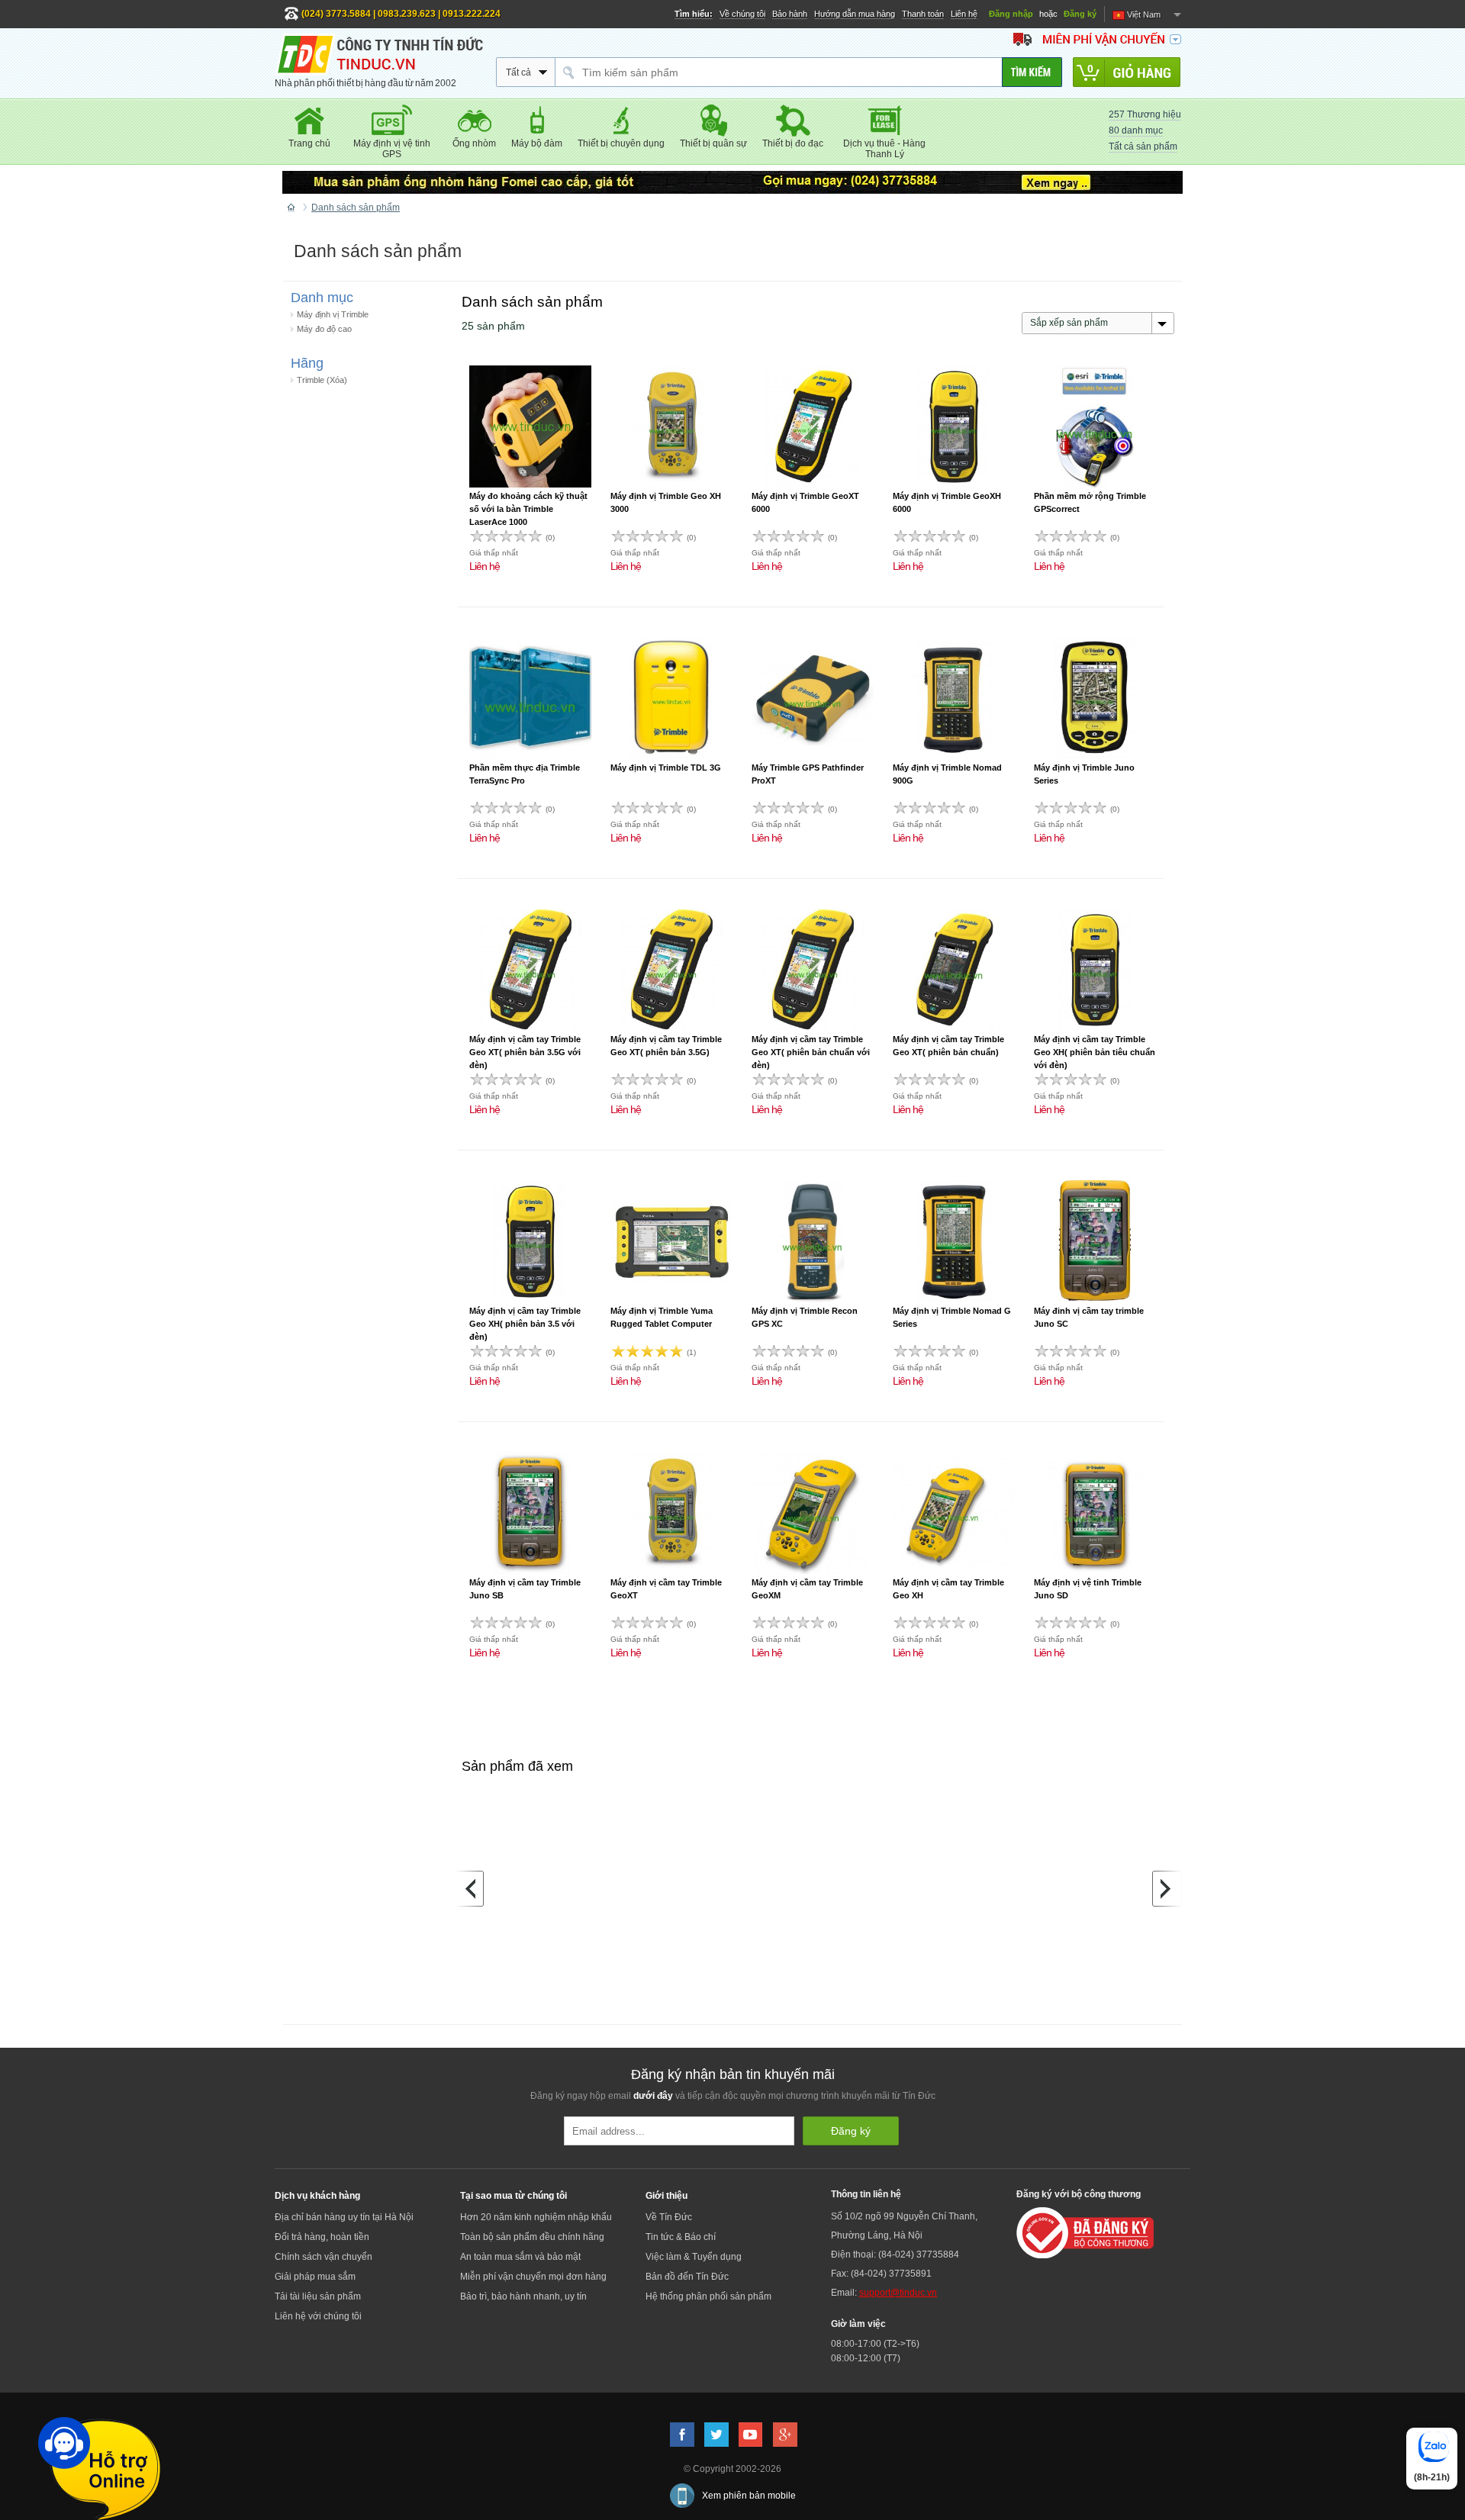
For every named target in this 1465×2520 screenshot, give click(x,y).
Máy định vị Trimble (333, 314)
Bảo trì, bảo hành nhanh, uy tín (523, 2296)
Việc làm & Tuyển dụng (694, 2257)
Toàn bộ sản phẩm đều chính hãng (532, 2237)
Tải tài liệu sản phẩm (318, 2296)
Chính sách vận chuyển (324, 2257)
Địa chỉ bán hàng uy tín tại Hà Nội (344, 2217)
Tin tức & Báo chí (681, 2237)
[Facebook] (682, 2435)
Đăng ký (1080, 14)
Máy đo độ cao (324, 329)
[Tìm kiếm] (1032, 72)
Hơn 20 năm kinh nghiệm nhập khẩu (536, 2217)
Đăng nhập (1011, 14)
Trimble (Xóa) (322, 380)
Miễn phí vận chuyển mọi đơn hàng (533, 2277)
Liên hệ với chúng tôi (318, 2316)
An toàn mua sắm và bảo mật (520, 2257)
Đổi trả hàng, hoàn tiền (322, 2237)
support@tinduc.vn (898, 2293)
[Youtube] (751, 2435)
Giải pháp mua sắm (315, 2277)
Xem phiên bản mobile (749, 2496)
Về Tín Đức (669, 2217)
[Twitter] (716, 2435)
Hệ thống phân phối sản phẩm (708, 2296)
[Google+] (785, 2435)
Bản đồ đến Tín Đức (687, 2277)
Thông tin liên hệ (866, 2194)
